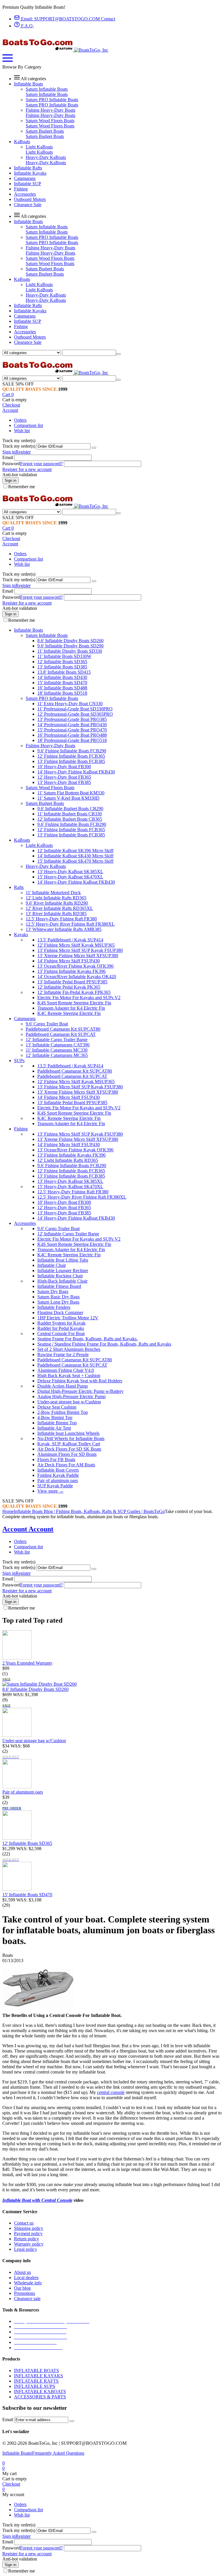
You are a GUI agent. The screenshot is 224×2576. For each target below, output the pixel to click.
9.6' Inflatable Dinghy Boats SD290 (70, 646)
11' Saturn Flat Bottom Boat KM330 (71, 793)
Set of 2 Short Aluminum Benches (69, 1349)
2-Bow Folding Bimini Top (63, 1412)
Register (23, 452)
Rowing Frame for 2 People (63, 1354)
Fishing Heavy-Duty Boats (50, 110)
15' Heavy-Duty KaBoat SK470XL (70, 877)
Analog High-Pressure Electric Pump (71, 1396)
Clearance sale (27, 2299)
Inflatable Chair (52, 1265)
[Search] (118, 354)
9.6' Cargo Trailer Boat (47, 1024)
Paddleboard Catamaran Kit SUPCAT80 (63, 1029)
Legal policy (26, 2249)
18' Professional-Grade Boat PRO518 (72, 740)
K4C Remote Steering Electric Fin (69, 1013)
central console (111, 2092)
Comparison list (28, 425)
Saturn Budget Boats (45, 131)
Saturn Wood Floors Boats (50, 121)
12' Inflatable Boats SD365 (62, 662)
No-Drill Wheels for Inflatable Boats (71, 1438)
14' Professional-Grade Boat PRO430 (72, 725)
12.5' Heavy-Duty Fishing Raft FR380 (61, 919)
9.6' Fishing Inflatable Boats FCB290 (72, 751)
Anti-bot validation (20, 475)
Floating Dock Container (60, 1312)
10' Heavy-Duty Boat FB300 (64, 767)
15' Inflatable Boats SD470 (62, 683)
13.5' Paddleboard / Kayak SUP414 (70, 940)
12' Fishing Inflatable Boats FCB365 (71, 756)
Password (11, 464)
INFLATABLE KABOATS (40, 2392)
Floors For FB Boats (56, 1459)
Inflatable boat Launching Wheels (68, 1433)
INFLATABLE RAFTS (36, 2381)
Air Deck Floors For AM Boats (66, 1465)
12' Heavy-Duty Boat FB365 (64, 777)
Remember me (22, 487)
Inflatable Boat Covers (58, 1470)
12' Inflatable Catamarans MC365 (57, 1055)
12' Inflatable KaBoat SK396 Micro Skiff (75, 851)
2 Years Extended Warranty (27, 1663)
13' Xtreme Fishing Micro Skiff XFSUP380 (78, 956)
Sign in (9, 452)
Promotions (24, 2293)
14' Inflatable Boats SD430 (62, 677)
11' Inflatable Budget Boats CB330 (70, 814)
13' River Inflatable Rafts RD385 (56, 914)
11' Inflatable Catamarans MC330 (57, 1050)
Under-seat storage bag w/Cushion (69, 1402)
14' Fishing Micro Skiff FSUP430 (69, 961)
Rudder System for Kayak (61, 1323)
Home (8, 1511)
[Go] (94, 448)
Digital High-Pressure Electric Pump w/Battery (80, 1391)
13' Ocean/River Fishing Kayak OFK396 (75, 966)
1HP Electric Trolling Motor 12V (68, 1318)
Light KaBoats (39, 147)
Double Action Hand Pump (63, 1386)
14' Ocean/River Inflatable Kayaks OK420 (77, 977)
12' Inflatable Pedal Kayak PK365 (69, 987)
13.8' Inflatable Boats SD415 (64, 672)
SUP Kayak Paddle (55, 1486)
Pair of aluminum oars (58, 1480)
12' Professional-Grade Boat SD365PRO (75, 714)
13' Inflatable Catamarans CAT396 (58, 1045)
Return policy (27, 2239)
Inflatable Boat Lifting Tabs (63, 1260)
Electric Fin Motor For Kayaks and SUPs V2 (79, 998)
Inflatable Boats (17, 2453)
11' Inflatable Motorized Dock (53, 893)
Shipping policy (29, 2228)
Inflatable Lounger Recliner (63, 1271)
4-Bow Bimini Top (55, 1417)
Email (8, 457)
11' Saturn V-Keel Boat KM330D (68, 798)
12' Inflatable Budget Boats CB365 (70, 819)
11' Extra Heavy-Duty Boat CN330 (70, 704)
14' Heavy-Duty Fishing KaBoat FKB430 (76, 772)
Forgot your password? (41, 464)
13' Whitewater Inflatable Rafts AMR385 (64, 929)
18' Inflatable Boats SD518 (62, 693)
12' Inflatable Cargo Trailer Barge (57, 1040)
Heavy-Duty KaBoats (46, 157)
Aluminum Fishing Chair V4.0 (66, 1370)
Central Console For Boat (61, 1333)
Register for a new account (27, 469)
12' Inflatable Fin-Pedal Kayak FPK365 (74, 992)
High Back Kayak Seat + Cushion (69, 1375)
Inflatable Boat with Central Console (37, 2200)
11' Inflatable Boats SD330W (64, 656)
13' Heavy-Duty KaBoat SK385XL (70, 872)
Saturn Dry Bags (53, 1291)
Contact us (24, 2223)
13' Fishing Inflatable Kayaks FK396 (71, 971)
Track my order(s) (19, 446)
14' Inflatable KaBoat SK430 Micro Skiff (75, 856)
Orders (20, 420)
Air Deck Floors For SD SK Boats (69, 1449)
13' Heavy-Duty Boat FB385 (64, 782)
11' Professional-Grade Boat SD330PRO (75, 709)
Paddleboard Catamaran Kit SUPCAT (61, 1034)
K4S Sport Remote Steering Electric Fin (74, 1003)
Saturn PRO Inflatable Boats (52, 100)
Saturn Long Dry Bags (58, 1302)
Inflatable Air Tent (54, 1428)
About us (22, 2272)
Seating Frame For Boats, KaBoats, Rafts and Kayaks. (87, 1339)
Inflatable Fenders (54, 1307)
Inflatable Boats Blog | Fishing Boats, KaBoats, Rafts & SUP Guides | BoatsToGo (89, 1511)
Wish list (22, 431)
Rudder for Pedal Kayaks (61, 1328)
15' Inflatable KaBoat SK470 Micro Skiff (75, 861)
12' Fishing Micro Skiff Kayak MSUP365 (76, 945)
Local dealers (26, 2278)
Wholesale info (28, 2283)
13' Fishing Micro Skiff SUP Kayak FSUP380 (80, 950)
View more (50, 1491)
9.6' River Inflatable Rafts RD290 (57, 903)
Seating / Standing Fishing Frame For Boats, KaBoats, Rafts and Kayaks (104, 1344)
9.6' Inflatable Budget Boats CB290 (70, 809)
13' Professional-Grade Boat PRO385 (72, 719)
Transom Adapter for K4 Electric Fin (71, 1008)
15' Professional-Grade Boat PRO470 (72, 730)
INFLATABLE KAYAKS (38, 2376)
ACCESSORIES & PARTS (40, 2397)
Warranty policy (29, 2244)
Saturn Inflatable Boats (47, 89)
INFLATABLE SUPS (35, 2386)
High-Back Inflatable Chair (62, 1281)
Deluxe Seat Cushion (57, 1407)
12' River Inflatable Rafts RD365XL (59, 908)
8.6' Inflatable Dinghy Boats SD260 (70, 641)
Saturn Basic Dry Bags (58, 1297)
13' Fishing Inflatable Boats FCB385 (71, 761)
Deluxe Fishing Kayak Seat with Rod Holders (80, 1381)
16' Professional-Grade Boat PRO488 (72, 735)
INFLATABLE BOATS (36, 2371)
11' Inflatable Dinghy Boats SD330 (70, 651)
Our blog (22, 2288)
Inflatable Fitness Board (59, 1286)
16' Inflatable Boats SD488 (62, 688)
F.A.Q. (27, 26)
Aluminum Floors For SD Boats (67, 1454)
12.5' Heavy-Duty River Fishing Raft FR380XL (70, 924)
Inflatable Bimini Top (57, 1423)
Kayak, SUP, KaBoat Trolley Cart (69, 1444)
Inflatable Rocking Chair (60, 1276)
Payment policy (28, 2233)
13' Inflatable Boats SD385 (62, 667)
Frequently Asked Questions (58, 2453)
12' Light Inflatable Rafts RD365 (56, 898)
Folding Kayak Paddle (58, 1475)
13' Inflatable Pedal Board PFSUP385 (72, 982)
